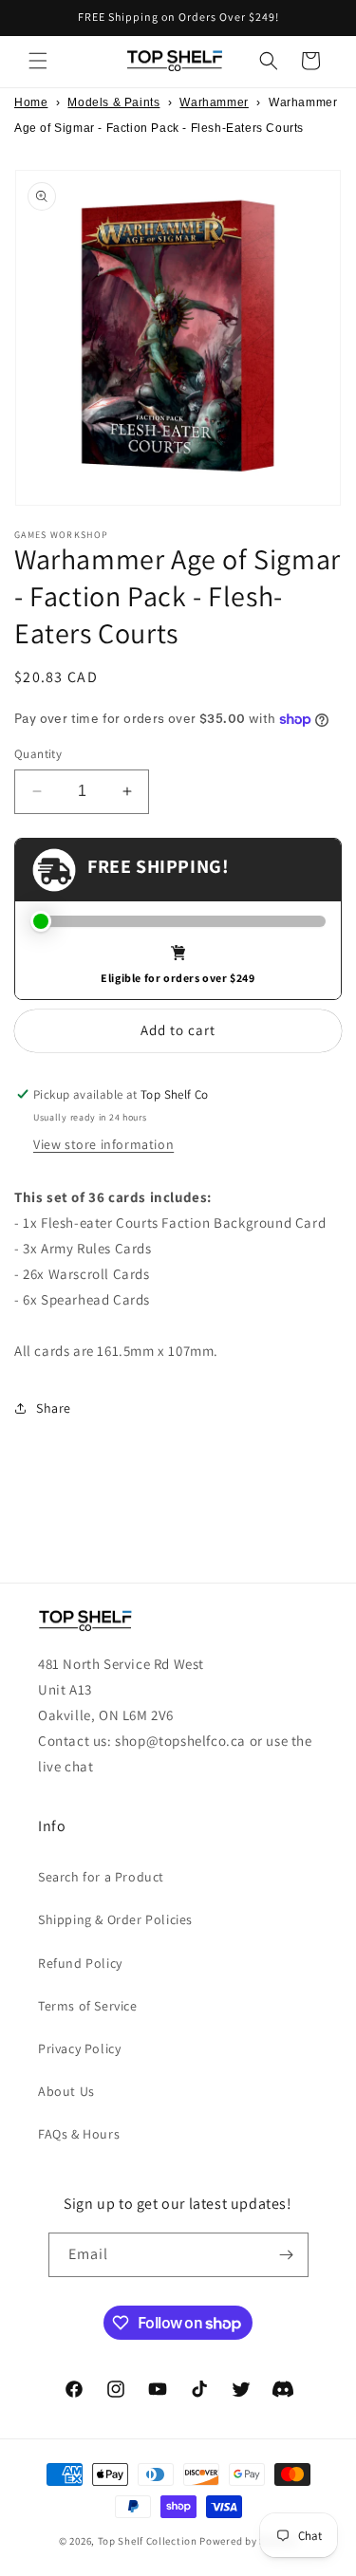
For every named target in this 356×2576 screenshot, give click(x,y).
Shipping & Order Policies (115, 1919)
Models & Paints (113, 102)
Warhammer (214, 102)
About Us (66, 2091)
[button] (38, 61)
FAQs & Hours (79, 2134)
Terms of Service (88, 2006)
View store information (103, 1144)
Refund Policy (80, 1963)
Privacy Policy (79, 2048)
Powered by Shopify (248, 2541)
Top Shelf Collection (148, 2541)
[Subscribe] (287, 2255)
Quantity (38, 754)
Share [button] (54, 1408)
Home (31, 102)
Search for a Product (101, 1877)
